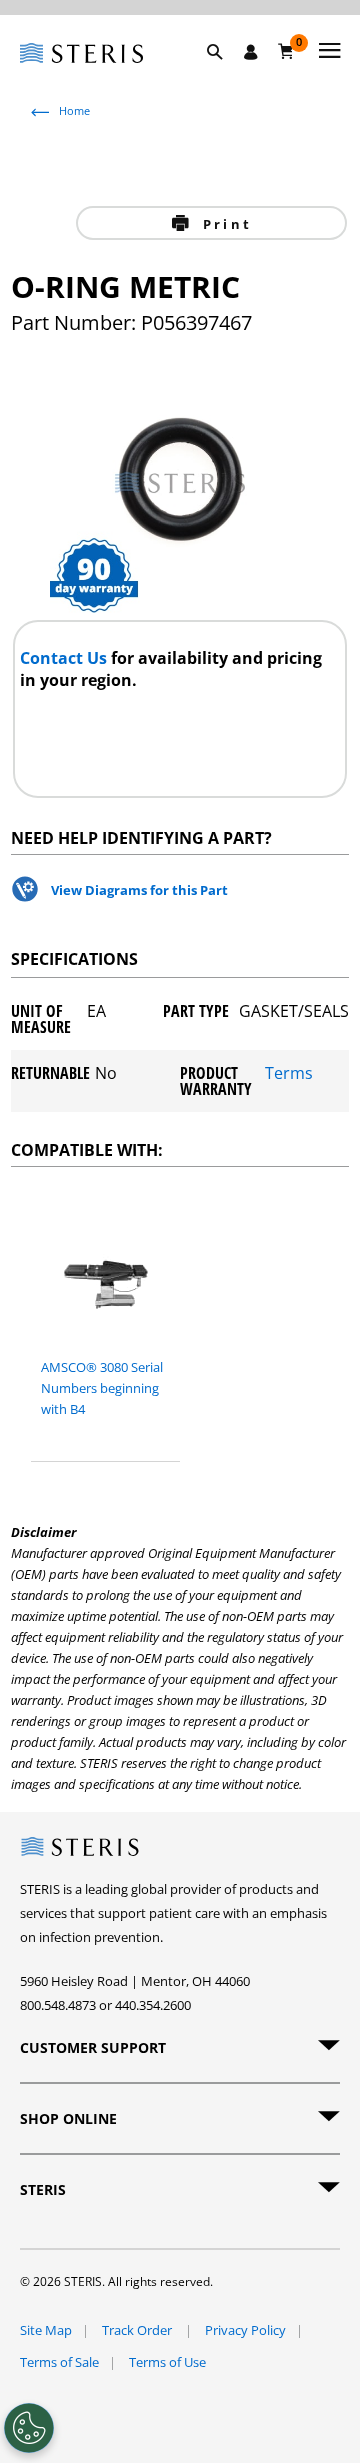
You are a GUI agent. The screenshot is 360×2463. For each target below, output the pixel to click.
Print (224, 224)
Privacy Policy (245, 2330)
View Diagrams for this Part (139, 890)
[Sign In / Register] (251, 52)
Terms (289, 1074)
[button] (225, 75)
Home (74, 110)
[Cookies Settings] (29, 2428)
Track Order (138, 2330)
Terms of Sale (59, 2362)
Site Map (46, 2330)
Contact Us (65, 658)
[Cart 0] (286, 51)
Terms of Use (167, 2362)
